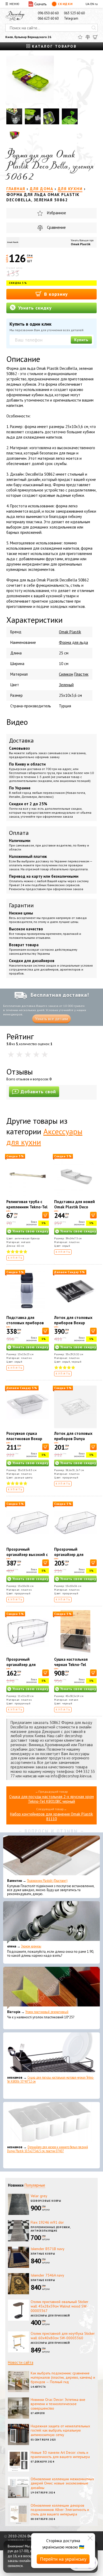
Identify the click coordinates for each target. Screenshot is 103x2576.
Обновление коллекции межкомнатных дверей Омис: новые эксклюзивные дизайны (62, 2483)
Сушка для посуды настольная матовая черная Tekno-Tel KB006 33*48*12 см (51, 2079)
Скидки (65, 4)
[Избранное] (80, 37)
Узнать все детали (51, 1019)
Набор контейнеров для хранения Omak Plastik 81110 (51, 1816)
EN (92, 4)
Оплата (19, 833)
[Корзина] (95, 37)
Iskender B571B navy (48, 2249)
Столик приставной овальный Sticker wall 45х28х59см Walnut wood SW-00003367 (60, 2306)
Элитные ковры (43, 2254)
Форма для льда (73, 642)
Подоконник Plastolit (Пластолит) (47, 1881)
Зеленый (66, 685)
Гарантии (21, 905)
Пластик (81, 674)
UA (88, 4)
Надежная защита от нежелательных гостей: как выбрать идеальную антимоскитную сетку (60, 2431)
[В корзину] (46, 1215)
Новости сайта (21, 2362)
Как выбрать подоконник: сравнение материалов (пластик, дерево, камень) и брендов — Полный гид (63, 2378)
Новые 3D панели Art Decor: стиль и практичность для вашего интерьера (60, 2455)
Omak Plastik (81, 244)
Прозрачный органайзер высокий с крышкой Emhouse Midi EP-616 (27, 1557)
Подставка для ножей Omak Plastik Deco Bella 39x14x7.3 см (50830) (74, 1210)
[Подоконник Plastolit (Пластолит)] (51, 1857)
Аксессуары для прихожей (50, 2316)
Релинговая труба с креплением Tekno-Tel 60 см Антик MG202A (27, 1207)
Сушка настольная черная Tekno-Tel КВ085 (71, 1665)
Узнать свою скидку (30, 1231)
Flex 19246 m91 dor (47, 2222)
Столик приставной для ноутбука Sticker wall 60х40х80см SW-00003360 (63, 2336)
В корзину (55, 294)
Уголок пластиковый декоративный (47, 2012)
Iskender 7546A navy (47, 2275)
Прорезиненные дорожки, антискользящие (51, 2229)
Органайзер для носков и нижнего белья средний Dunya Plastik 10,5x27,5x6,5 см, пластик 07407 (48, 2149)
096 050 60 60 (48, 13)
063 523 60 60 (74, 13)
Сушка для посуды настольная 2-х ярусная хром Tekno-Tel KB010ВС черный (51, 1799)
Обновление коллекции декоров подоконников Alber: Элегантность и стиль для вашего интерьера (60, 2510)
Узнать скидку (34, 308)
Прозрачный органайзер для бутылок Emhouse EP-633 (26, 1667)
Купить (81, 340)
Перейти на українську (63, 2559)
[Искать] (94, 28)
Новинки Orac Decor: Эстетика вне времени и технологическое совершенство (58, 2404)
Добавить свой (38, 1092)
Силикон (66, 674)
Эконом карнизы (31, 1946)
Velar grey (39, 2196)
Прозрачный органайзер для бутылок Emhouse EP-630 (74, 1557)
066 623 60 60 (48, 18)
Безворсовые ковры (46, 2201)
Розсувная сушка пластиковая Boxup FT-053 (24, 1439)
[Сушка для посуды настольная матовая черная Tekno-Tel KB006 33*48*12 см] (51, 2054)
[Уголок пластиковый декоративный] (51, 1988)
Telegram (71, 18)
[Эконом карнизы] (51, 1922)
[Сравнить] (88, 37)
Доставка (21, 740)
